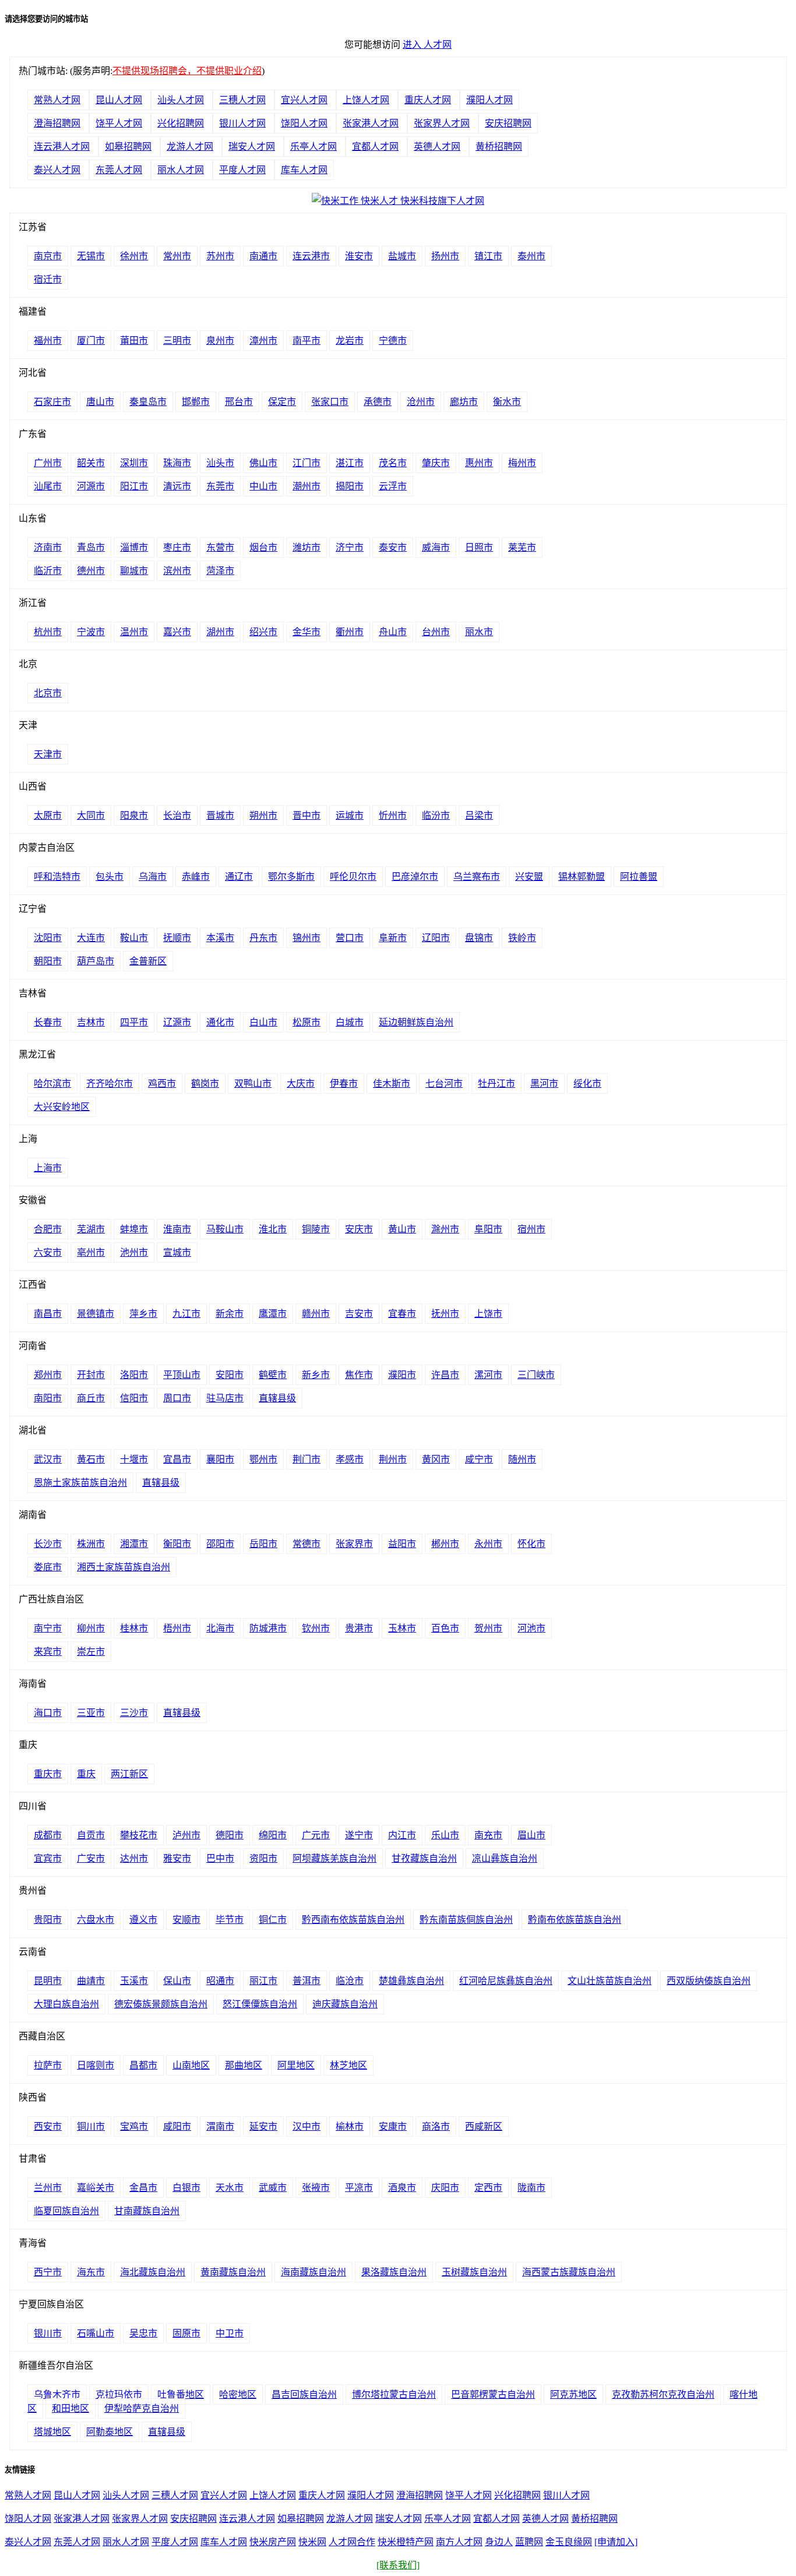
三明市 (177, 341)
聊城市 (134, 571)
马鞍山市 (225, 1229)
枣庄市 (177, 547)
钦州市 (316, 1628)
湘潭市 (134, 1544)
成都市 (48, 1835)
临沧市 (350, 1981)
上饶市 (488, 1314)
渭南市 (220, 2126)
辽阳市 (436, 938)
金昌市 (143, 2188)
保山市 (177, 1981)
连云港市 (311, 256)
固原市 (186, 2333)
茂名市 (393, 463)
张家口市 (330, 402)
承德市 (378, 402)
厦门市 (91, 341)
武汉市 (48, 1459)
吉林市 (91, 1022)
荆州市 (393, 1459)
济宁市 (350, 547)
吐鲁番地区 (181, 2394)
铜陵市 (316, 1229)
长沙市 (48, 1544)
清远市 (177, 486)
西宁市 (48, 2272)
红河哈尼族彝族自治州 (506, 1981)
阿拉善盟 (639, 877)
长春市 (48, 1022)
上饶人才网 (366, 100)
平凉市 (359, 2188)
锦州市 (307, 938)
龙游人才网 (190, 147)
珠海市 (177, 463)
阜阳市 (488, 1229)
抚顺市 (177, 938)
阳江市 (134, 486)
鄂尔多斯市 (291, 877)
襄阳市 (220, 1459)
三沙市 (134, 1713)
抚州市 (445, 1314)
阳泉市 (134, 815)
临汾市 (436, 815)
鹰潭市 (273, 1314)
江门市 (307, 463)
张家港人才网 (371, 123)
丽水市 (479, 632)
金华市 (307, 632)
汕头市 (220, 463)
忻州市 (393, 815)
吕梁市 (479, 815)
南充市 (488, 1835)
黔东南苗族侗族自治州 (466, 1920)
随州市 (522, 1459)
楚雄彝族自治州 (411, 1981)
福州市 (48, 341)
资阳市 (263, 1858)
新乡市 (316, 1375)
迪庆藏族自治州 (345, 2004)
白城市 (350, 1022)
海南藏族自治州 (314, 2272)
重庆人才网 (428, 100)
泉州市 (220, 341)
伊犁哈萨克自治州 (142, 2408)
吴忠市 (143, 2333)
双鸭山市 (253, 1083)
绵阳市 (273, 1835)
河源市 (91, 486)
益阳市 (402, 1544)
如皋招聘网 (128, 147)
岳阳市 (263, 1544)
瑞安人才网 (252, 147)
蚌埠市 (134, 1229)
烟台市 (263, 547)
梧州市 (177, 1628)
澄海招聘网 (57, 123)
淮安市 (359, 256)
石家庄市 (52, 402)
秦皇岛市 (148, 402)
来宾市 (48, 1652)
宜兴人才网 (304, 100)
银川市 (48, 2333)
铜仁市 (273, 1920)
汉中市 (307, 2126)
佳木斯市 (392, 1083)
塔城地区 (52, 2432)
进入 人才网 (427, 45)
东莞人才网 (119, 170)
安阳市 (230, 1375)
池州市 (134, 1252)
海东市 (91, 2272)
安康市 (393, 2126)
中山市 (263, 486)
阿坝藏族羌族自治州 (334, 1858)
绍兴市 (263, 632)
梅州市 (522, 463)
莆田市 (134, 341)
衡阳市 (177, 1544)
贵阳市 (48, 1920)
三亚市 (91, 1713)
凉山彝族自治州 (505, 1858)
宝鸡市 (134, 2126)
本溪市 (220, 938)
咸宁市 (479, 1459)
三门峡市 (536, 1375)
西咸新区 (484, 2126)
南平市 (307, 341)
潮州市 (307, 486)
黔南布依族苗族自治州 (575, 1920)
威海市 (436, 547)
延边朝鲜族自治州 (416, 1022)
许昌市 (445, 1375)
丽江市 (263, 1981)
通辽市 (239, 877)
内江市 (402, 1835)
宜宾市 (48, 1858)
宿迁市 (48, 279)
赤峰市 (196, 877)
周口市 (177, 1398)
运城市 (350, 815)
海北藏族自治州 (153, 2272)
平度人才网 (242, 170)
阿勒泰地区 (110, 2432)
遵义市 (143, 1920)
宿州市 (531, 1229)
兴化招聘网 (181, 123)
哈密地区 (238, 2394)
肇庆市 (436, 463)
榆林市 (350, 2126)
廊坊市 (464, 402)
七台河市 (444, 1083)
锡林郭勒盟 (582, 877)
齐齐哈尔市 (110, 1083)
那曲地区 (244, 2065)
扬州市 (445, 256)
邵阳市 (220, 1544)
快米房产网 (273, 2542)
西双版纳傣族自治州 (709, 1981)
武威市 (273, 2188)
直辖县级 (277, 1398)
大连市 (91, 938)
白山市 (263, 1022)
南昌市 (48, 1314)
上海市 (48, 1168)
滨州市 (177, 571)
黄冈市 (436, 1459)
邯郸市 (196, 402)
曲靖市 (91, 1981)
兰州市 (48, 2188)
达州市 (134, 1858)
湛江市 (350, 463)
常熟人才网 (57, 100)
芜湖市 (91, 1229)
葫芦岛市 (96, 961)
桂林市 (134, 1628)
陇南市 (531, 2188)
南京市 (48, 256)
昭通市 (220, 1981)
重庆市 (48, 1774)
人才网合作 (352, 2542)
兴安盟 (529, 877)
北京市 (48, 693)
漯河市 (488, 1375)
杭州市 (48, 632)
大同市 (91, 815)
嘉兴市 (177, 632)
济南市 (48, 547)
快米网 (312, 2542)
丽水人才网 (181, 170)
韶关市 (91, 463)
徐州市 (134, 256)
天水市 (230, 2188)
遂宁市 (359, 1835)
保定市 (282, 402)
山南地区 (191, 2065)
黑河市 (544, 1083)
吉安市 (359, 1314)
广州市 (48, 463)
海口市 (48, 1713)
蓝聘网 (529, 2542)
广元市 (316, 1835)
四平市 (134, 1022)
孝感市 (350, 1459)
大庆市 (301, 1083)
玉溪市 (134, 1981)
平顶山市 (182, 1375)
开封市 (91, 1375)
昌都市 (143, 2065)
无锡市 (91, 256)
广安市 (91, 1858)
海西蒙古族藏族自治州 (569, 2272)
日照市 (479, 547)
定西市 (488, 2188)
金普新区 (148, 961)
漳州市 (263, 341)
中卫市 (230, 2333)
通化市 (220, 1022)
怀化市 (531, 1544)
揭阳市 (350, 486)
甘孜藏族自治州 (424, 1858)
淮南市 (177, 1229)
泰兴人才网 (57, 170)
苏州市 (220, 256)
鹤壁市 (273, 1375)
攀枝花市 (139, 1835)
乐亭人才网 (314, 147)
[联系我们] (398, 2565)
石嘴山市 (96, 2333)
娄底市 (48, 1567)
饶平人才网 (119, 123)
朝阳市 (48, 961)
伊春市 (344, 1083)
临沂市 (48, 571)
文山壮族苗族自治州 (610, 1981)
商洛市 (436, 2126)
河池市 (531, 1628)
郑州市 (48, 1375)
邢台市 (239, 402)
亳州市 (91, 1252)
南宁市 (48, 1628)
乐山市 (445, 1835)
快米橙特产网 (406, 2542)
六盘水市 (96, 1920)
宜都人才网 (375, 147)
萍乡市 (143, 1314)
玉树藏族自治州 (474, 2272)
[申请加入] (616, 2542)
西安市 (48, 2126)
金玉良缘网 (569, 2542)
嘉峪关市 (96, 2188)
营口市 (350, 938)
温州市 (134, 632)
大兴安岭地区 (62, 1107)
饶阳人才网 (304, 123)
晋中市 (307, 815)
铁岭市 (522, 938)
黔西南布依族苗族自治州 (353, 1920)
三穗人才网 (242, 100)
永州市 (488, 1544)
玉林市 (402, 1628)
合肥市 (48, 1229)
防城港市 (268, 1628)
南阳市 (48, 1398)
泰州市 (531, 256)
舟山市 (393, 632)
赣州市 (316, 1314)
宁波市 (91, 632)
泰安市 (393, 547)
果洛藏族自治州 (394, 2272)
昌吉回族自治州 (304, 2394)
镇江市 (488, 256)
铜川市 (91, 2126)
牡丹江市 (496, 1083)
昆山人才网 (119, 100)
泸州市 (186, 1835)
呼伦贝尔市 (353, 877)
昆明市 (48, 1981)
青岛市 (91, 547)
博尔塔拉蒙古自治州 (394, 2394)
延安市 (263, 2126)
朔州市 (263, 815)
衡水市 (507, 402)
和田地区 (71, 2408)
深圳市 (134, 463)
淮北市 (273, 1229)
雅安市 (177, 1858)
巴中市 (220, 1858)
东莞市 (220, 486)
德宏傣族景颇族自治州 (161, 2004)
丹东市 (263, 938)
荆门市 (307, 1459)
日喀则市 (96, 2065)
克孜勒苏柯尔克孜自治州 (663, 2394)
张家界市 (354, 1544)
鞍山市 (134, 938)
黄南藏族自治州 (233, 2272)
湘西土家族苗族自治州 (124, 1567)
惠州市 (479, 463)
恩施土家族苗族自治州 (80, 1483)
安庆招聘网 (508, 123)
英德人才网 (437, 147)
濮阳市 (402, 1375)
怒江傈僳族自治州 (260, 2004)
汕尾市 (48, 486)
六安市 (48, 1252)
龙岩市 (350, 341)
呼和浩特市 (57, 877)
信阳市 (134, 1398)
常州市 (177, 256)
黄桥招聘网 (499, 147)
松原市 (307, 1022)
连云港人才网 (62, 147)
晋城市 (220, 815)
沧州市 (421, 402)
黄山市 (402, 1229)
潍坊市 (307, 547)
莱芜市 (522, 547)
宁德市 (393, 341)
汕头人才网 (181, 100)
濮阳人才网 (489, 100)
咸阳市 (177, 2126)
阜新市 (393, 938)
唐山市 (100, 402)
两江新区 (129, 1774)
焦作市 (359, 1375)
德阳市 (230, 1835)
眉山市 (531, 1835)
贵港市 (359, 1628)
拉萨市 (48, 2065)
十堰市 (134, 1459)
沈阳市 (48, 938)
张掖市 (316, 2188)
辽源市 (177, 1022)
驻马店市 (225, 1398)
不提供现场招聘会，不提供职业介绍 (187, 71)
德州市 (91, 571)
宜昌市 (177, 1459)
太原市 (48, 815)
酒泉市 (402, 2188)
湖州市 (220, 632)
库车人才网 (304, 170)
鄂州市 (263, 1459)
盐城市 (402, 256)
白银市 (186, 2188)
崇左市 (91, 1652)
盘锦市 (479, 938)
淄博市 (134, 547)
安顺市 (186, 1920)
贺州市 (488, 1628)
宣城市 (177, 1252)
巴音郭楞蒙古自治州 (493, 2394)
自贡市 (91, 1835)
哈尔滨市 (52, 1083)
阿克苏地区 (573, 2394)
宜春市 (402, 1314)
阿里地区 (296, 2065)
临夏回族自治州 (66, 2211)
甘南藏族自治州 (147, 2211)
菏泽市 (220, 571)
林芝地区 (348, 2065)
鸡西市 (162, 1083)
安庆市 (359, 1229)
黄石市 (91, 1459)
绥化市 (587, 1083)
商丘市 (91, 1398)
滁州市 (445, 1229)
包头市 (110, 877)
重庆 (86, 1774)
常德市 (307, 1544)
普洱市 (307, 1981)
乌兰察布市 (477, 877)
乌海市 (153, 877)
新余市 (230, 1314)
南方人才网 (459, 2542)
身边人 (499, 2542)
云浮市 (393, 486)
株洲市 (91, 1544)
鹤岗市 (205, 1083)
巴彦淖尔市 (415, 877)
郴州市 (445, 1544)
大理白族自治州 (66, 2004)
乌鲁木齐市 (57, 2394)
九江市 (186, 1314)
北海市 (220, 1628)
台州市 (436, 632)
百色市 (445, 1628)
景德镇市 (96, 1314)
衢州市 (350, 632)
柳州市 (91, 1628)
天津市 (48, 754)
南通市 (263, 256)
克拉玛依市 (119, 2394)
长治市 (177, 815)
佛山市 (263, 463)
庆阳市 (445, 2188)
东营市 (220, 547)
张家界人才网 (442, 123)
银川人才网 (242, 123)
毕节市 (230, 1920)
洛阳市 (134, 1375)
